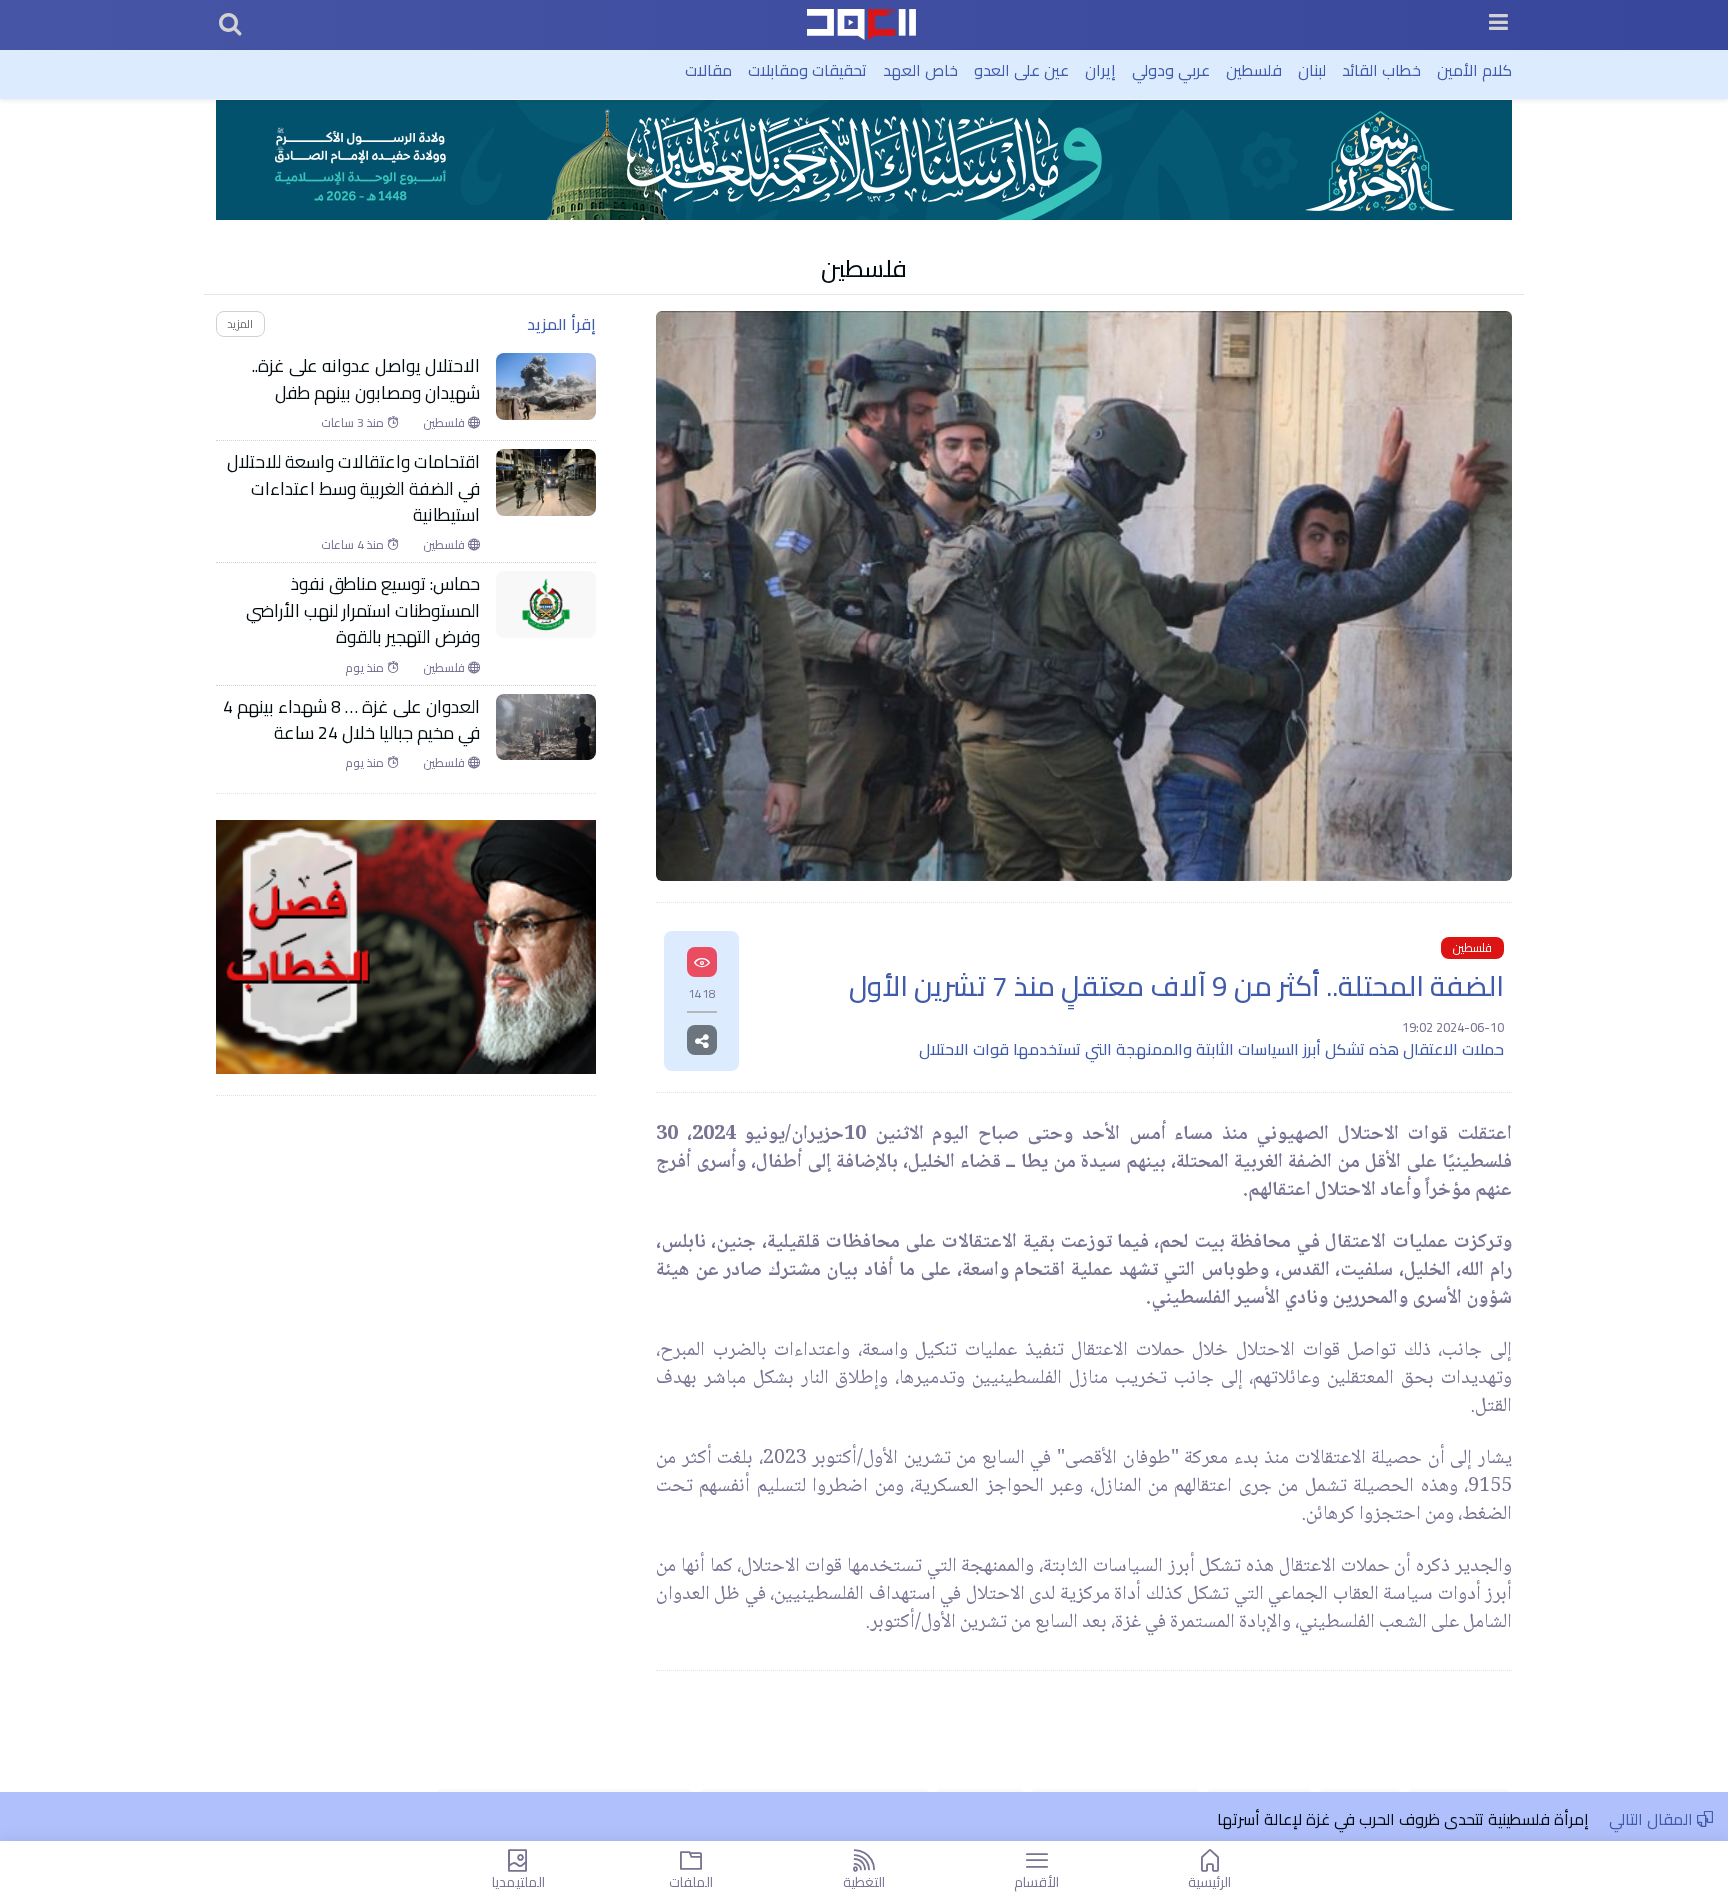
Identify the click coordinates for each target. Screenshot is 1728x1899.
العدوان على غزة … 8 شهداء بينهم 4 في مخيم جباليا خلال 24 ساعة (351, 720)
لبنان (1312, 70)
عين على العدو (1021, 70)
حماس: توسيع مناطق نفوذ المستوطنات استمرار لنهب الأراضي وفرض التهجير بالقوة (363, 610)
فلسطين (1254, 70)
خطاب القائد (1381, 70)
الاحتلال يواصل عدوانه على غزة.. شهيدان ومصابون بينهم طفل (366, 379)
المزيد (240, 323)
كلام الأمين (1474, 70)
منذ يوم (366, 668)
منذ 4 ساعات (354, 545)
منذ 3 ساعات (354, 423)
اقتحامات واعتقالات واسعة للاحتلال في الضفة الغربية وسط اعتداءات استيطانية (353, 488)
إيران (1100, 70)
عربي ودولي (1171, 70)
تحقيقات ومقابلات (807, 70)
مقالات (708, 70)
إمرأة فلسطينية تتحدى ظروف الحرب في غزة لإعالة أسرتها (1403, 1819)
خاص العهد (920, 70)
